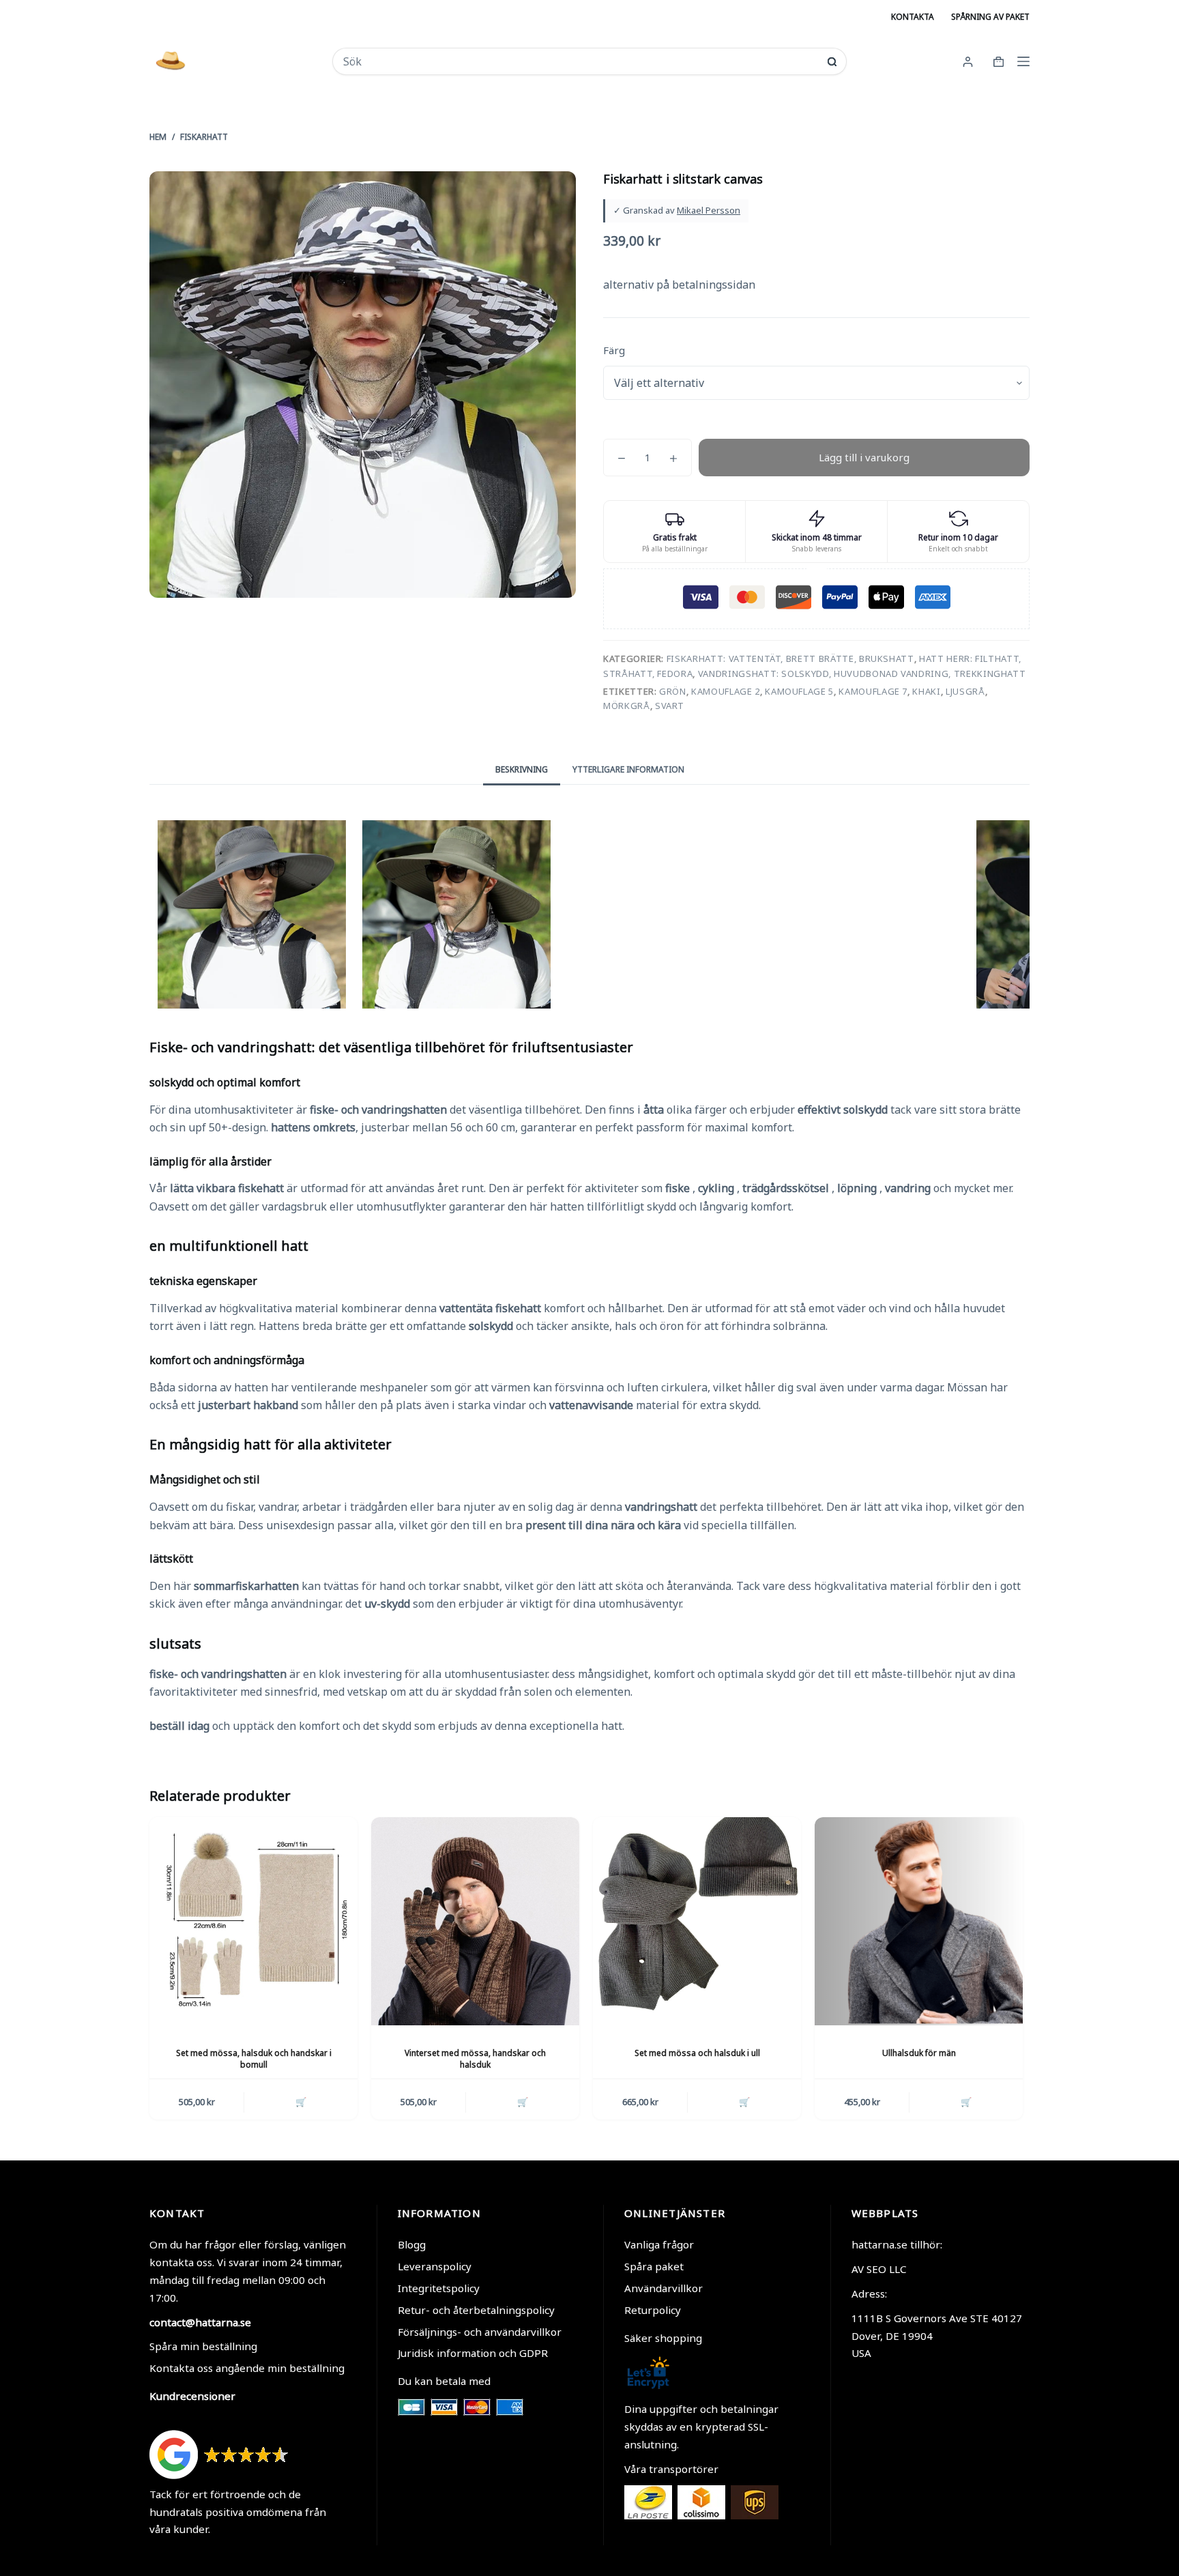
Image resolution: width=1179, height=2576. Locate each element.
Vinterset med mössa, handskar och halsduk (475, 2059)
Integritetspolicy (439, 2288)
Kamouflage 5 (799, 691)
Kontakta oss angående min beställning (247, 2368)
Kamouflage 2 (726, 691)
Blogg (412, 2244)
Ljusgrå (965, 691)
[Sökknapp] (832, 62)
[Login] (968, 62)
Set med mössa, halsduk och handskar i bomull (254, 2059)
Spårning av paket (990, 17)
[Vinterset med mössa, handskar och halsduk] (475, 1921)
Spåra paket (654, 2266)
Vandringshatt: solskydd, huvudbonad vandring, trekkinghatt (862, 674)
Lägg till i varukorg (864, 457)
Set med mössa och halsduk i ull (697, 2053)
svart (670, 706)
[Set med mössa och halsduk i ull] (697, 1921)
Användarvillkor (664, 2288)
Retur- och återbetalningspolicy (476, 2310)
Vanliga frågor (659, 2244)
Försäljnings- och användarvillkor (480, 2332)
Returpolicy (653, 2310)
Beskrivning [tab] (522, 769)
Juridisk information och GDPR (473, 2353)
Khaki (926, 691)
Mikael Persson (709, 210)
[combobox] (580, 61)
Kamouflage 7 (873, 691)
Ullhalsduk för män (919, 2053)
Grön (673, 691)
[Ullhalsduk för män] (919, 1921)
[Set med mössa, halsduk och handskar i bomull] (253, 1921)
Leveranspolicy (435, 2266)
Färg (614, 350)
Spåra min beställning (203, 2346)
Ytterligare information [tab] (628, 769)
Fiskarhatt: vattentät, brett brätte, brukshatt (790, 659)
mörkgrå (627, 706)
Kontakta (913, 17)
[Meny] (1023, 61)
